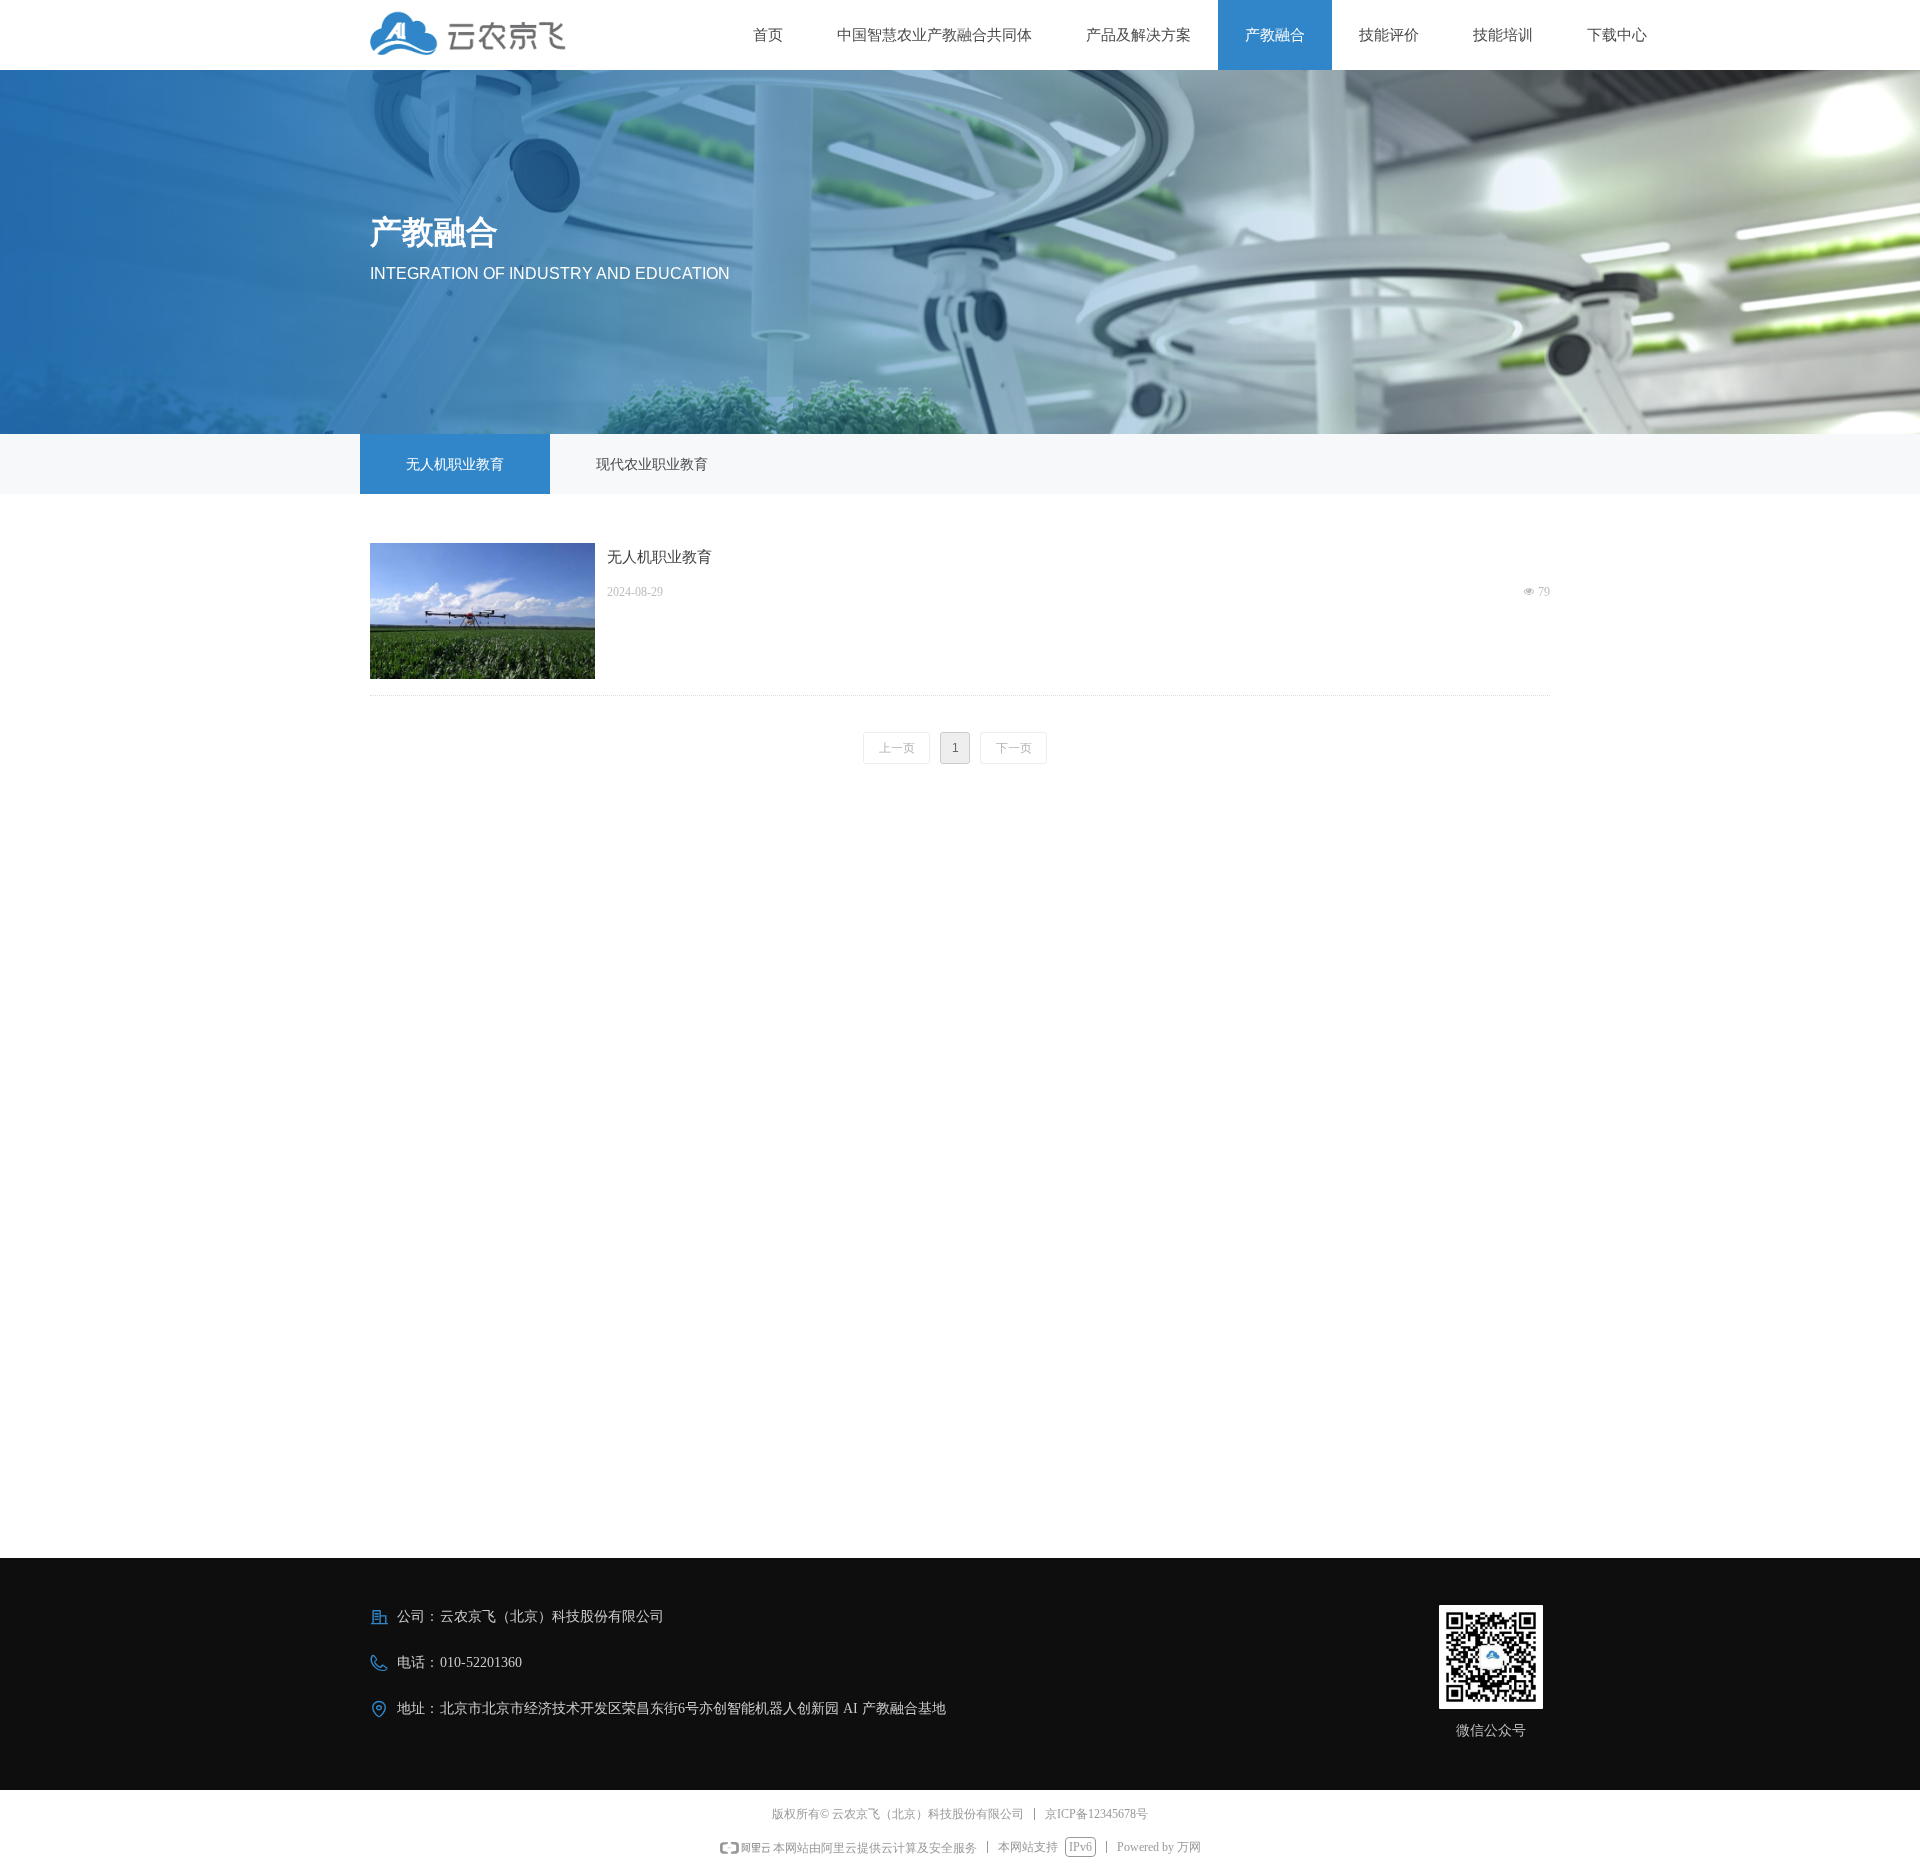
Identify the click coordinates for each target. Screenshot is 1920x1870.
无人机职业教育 (659, 557)
